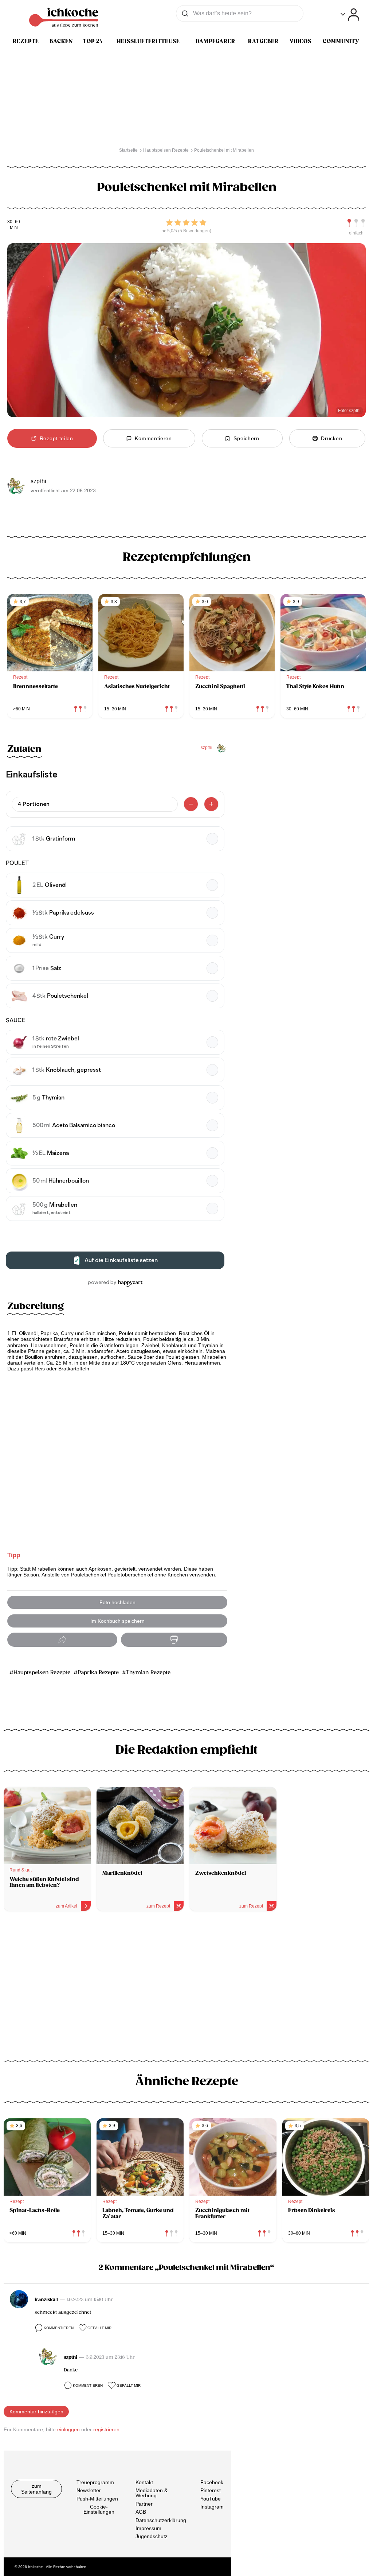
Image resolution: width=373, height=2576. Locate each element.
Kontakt (144, 2482)
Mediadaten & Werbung (152, 2493)
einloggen (68, 2429)
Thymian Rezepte (148, 1673)
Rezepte (26, 41)
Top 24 (93, 41)
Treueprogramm (95, 2482)
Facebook (212, 2482)
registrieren (106, 2429)
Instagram (212, 2507)
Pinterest (211, 2490)
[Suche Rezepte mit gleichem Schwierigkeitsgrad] (356, 223)
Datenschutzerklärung (161, 2520)
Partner (144, 2504)
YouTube (211, 2499)
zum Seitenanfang (36, 2489)
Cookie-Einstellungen (99, 2509)
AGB (141, 2512)
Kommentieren (59, 2328)
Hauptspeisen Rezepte (42, 1673)
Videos (301, 41)
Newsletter (89, 2490)
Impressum (148, 2528)
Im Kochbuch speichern (117, 1621)
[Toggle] (350, 15)
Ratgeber (263, 41)
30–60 (14, 222)
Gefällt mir (99, 2328)
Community (341, 41)
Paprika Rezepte (98, 1673)
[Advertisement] (186, 1979)
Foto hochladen (117, 1602)
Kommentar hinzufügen (36, 2412)
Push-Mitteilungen (97, 2499)
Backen (61, 41)
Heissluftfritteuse (148, 41)
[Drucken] (174, 1640)
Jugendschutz (152, 2536)
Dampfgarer (215, 41)
